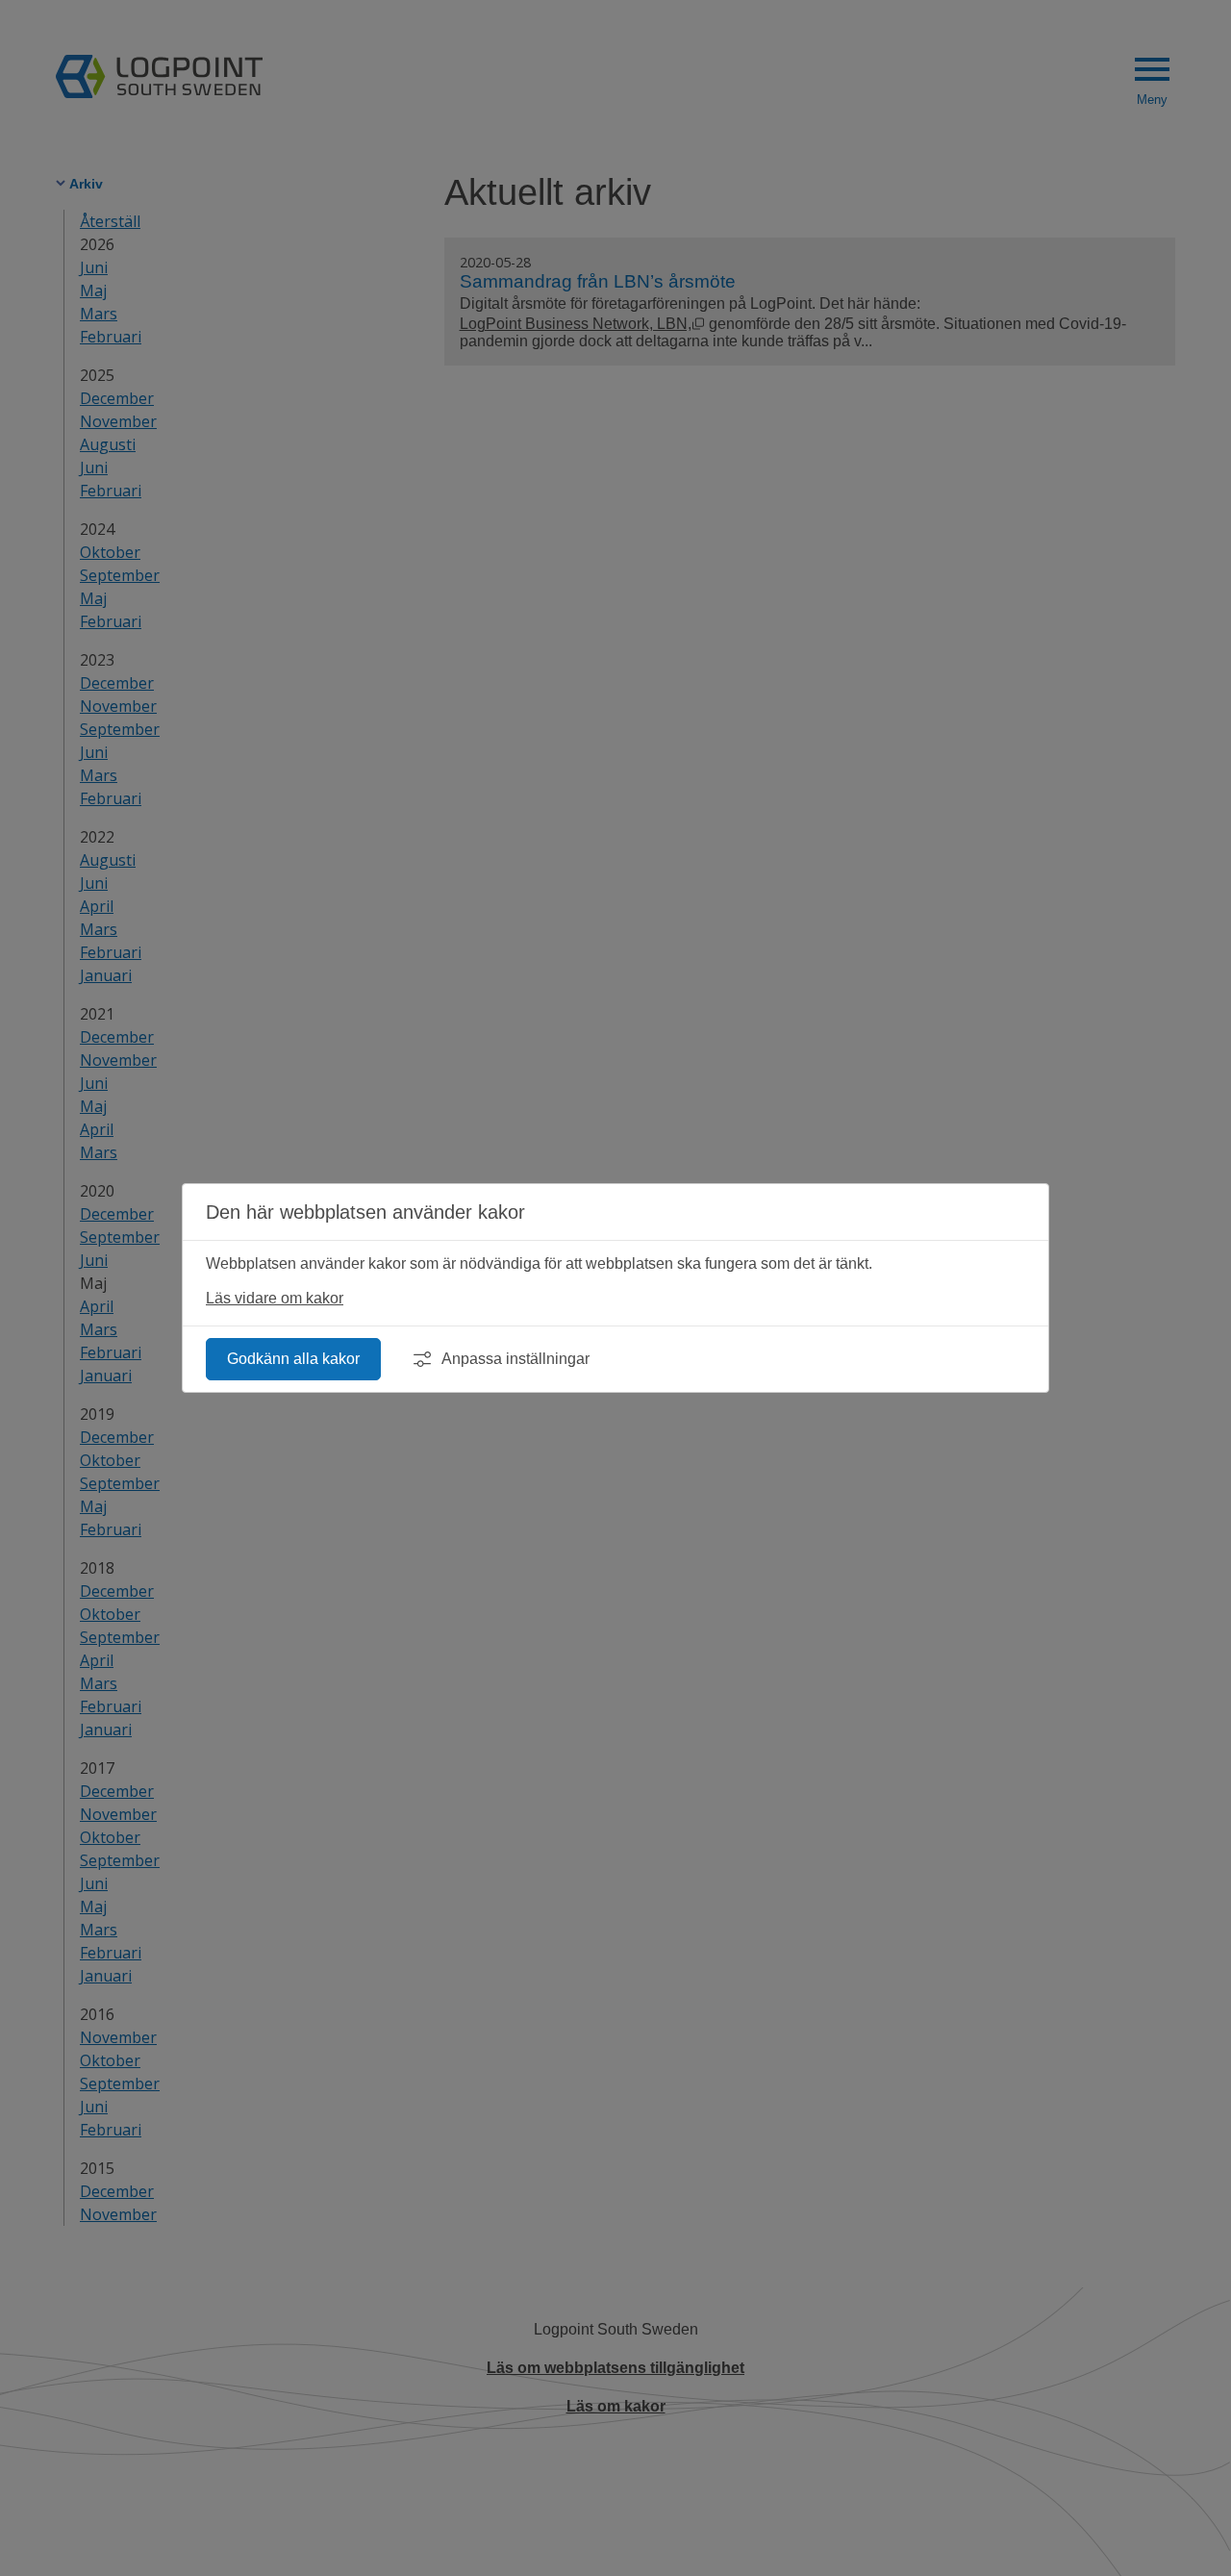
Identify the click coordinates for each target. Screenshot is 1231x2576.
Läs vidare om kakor (275, 1298)
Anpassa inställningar (515, 1359)
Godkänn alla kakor (293, 1359)
